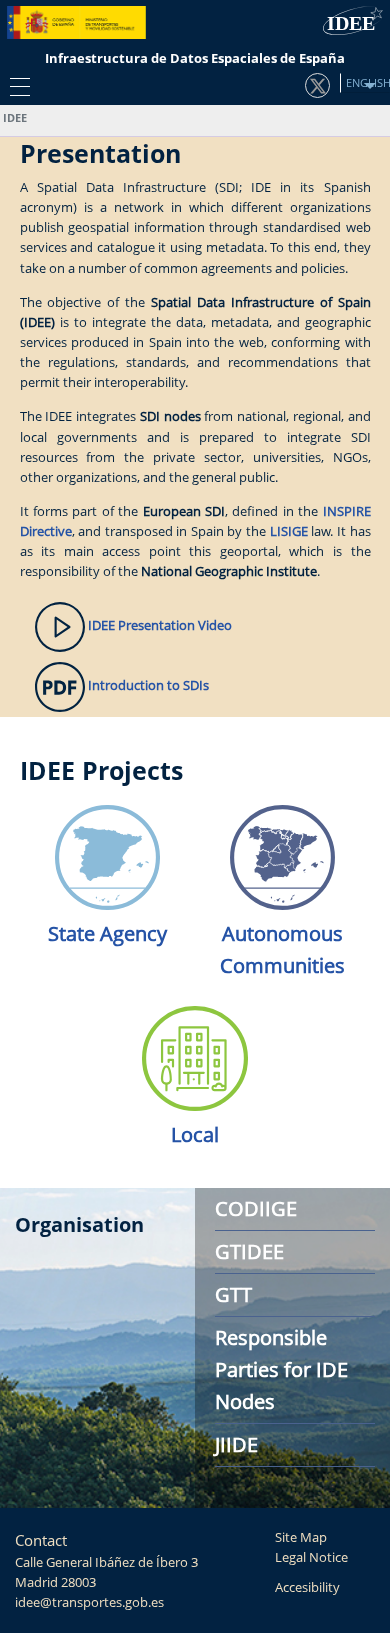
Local (195, 1134)
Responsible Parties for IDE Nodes (281, 1369)
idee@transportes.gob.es (89, 1602)
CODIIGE (256, 1208)
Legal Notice (311, 1557)
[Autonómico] (282, 851)
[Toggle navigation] (15, 86)
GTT (233, 1294)
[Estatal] (107, 851)
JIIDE (236, 1444)
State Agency (107, 933)
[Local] (194, 1052)
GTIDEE (249, 1251)
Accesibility (307, 1587)
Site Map (301, 1537)
